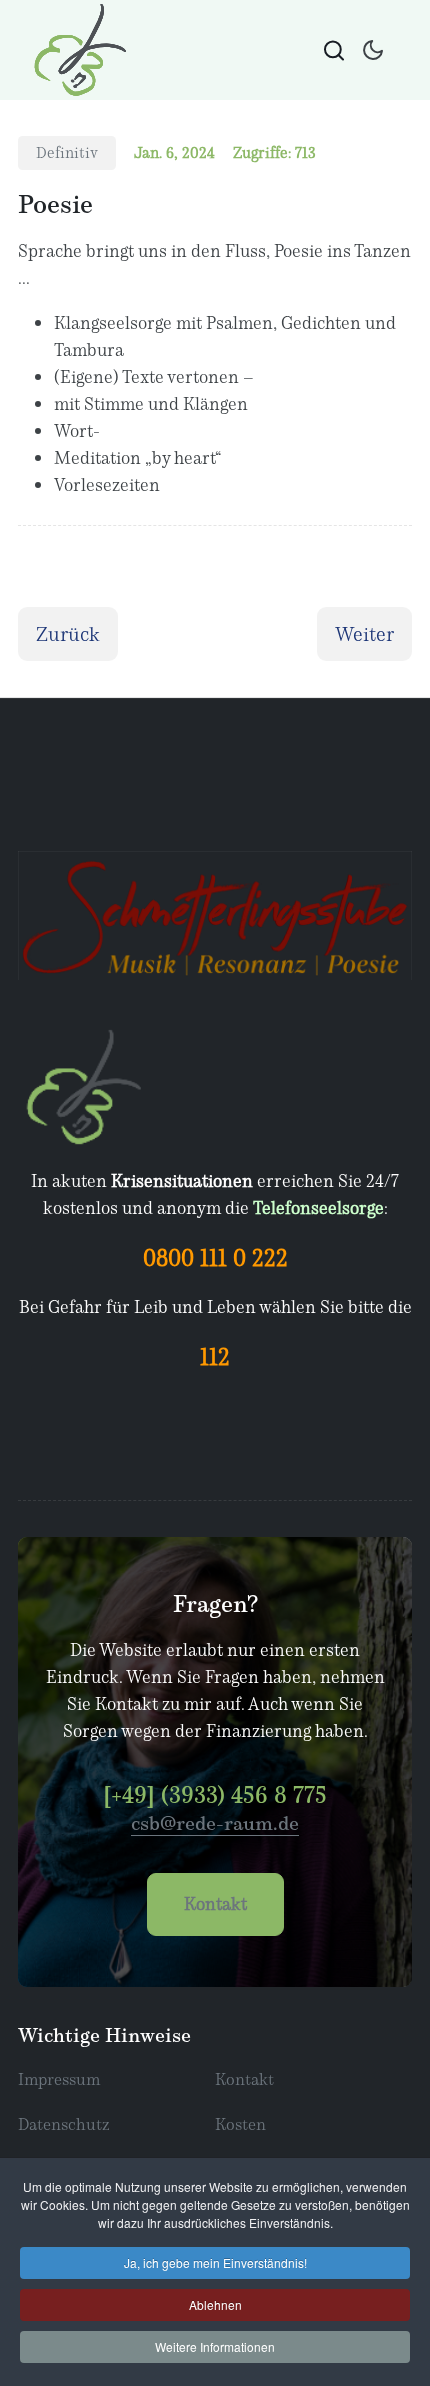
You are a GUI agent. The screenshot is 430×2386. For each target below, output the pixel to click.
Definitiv (67, 152)
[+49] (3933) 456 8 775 (215, 1794)
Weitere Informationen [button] (215, 2346)
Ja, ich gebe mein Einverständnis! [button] (215, 2262)
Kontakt (215, 1903)
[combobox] (334, 50)
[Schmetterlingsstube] (77, 50)
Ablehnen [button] (215, 2304)
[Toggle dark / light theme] (373, 50)
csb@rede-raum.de (215, 1822)
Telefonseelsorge (318, 1207)
